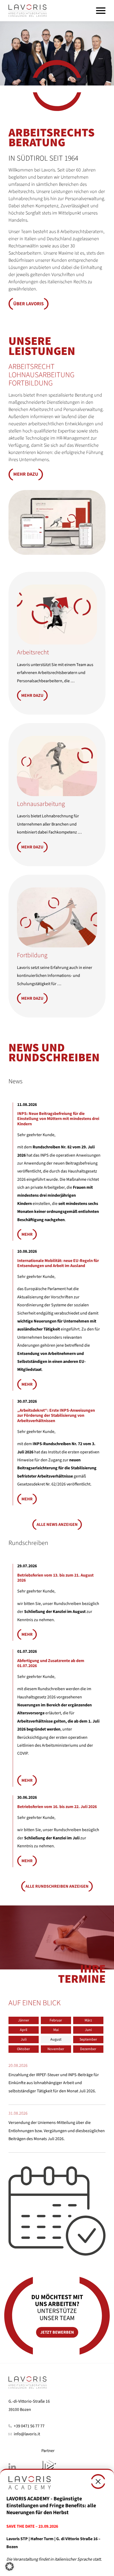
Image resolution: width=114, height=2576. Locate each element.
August (56, 2040)
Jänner (24, 2020)
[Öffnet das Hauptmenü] (101, 11)
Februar (56, 2020)
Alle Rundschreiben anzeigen (57, 1886)
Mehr (27, 1234)
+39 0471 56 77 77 (30, 2426)
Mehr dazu (26, 474)
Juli (24, 2040)
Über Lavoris (28, 304)
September (88, 2040)
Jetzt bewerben (57, 2332)
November (56, 2049)
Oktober (23, 2049)
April (24, 2030)
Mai (56, 2030)
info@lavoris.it (27, 2434)
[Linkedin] (21, 2468)
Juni (88, 2030)
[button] (28, 11)
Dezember (88, 2049)
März (88, 2020)
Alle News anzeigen (57, 1525)
